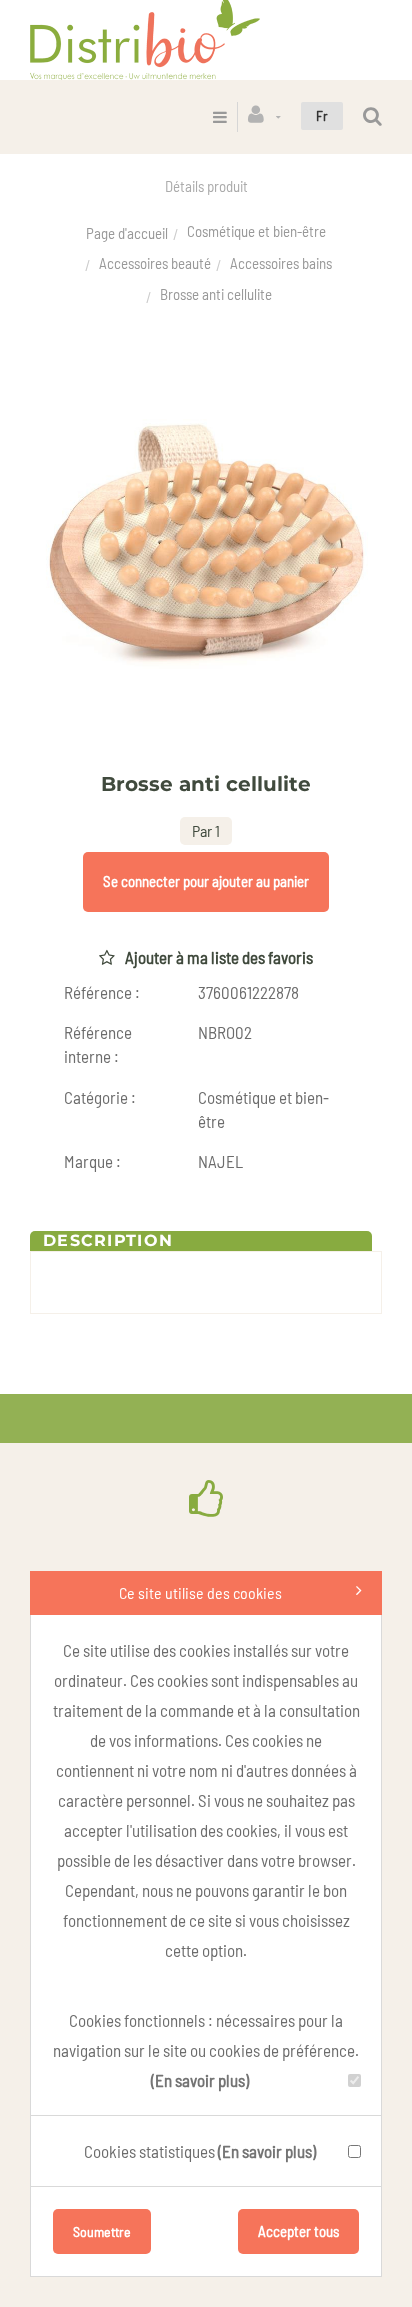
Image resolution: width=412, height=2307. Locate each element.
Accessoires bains (281, 263)
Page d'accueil (127, 233)
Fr (322, 115)
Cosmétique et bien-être (256, 231)
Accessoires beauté (155, 263)
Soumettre (102, 2231)
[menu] (220, 116)
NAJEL (220, 1161)
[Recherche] (372, 116)
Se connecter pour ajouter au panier (206, 881)
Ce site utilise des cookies (200, 1592)
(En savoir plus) (200, 2080)
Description (108, 1240)
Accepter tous (298, 2231)
